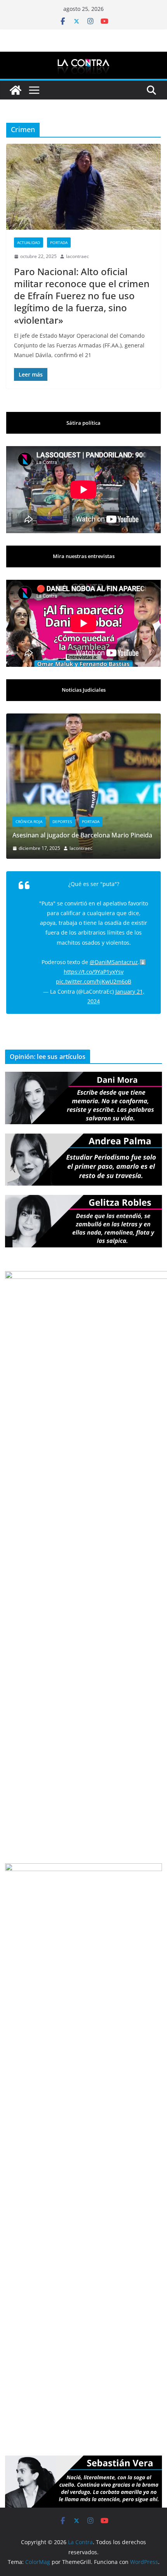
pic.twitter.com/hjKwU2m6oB (94, 964)
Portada (59, 242)
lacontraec (77, 256)
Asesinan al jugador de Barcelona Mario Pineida (73, 835)
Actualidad (29, 242)
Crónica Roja (19, 821)
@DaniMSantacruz (114, 944)
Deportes (52, 821)
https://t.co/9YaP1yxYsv (94, 955)
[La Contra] (83, 57)
